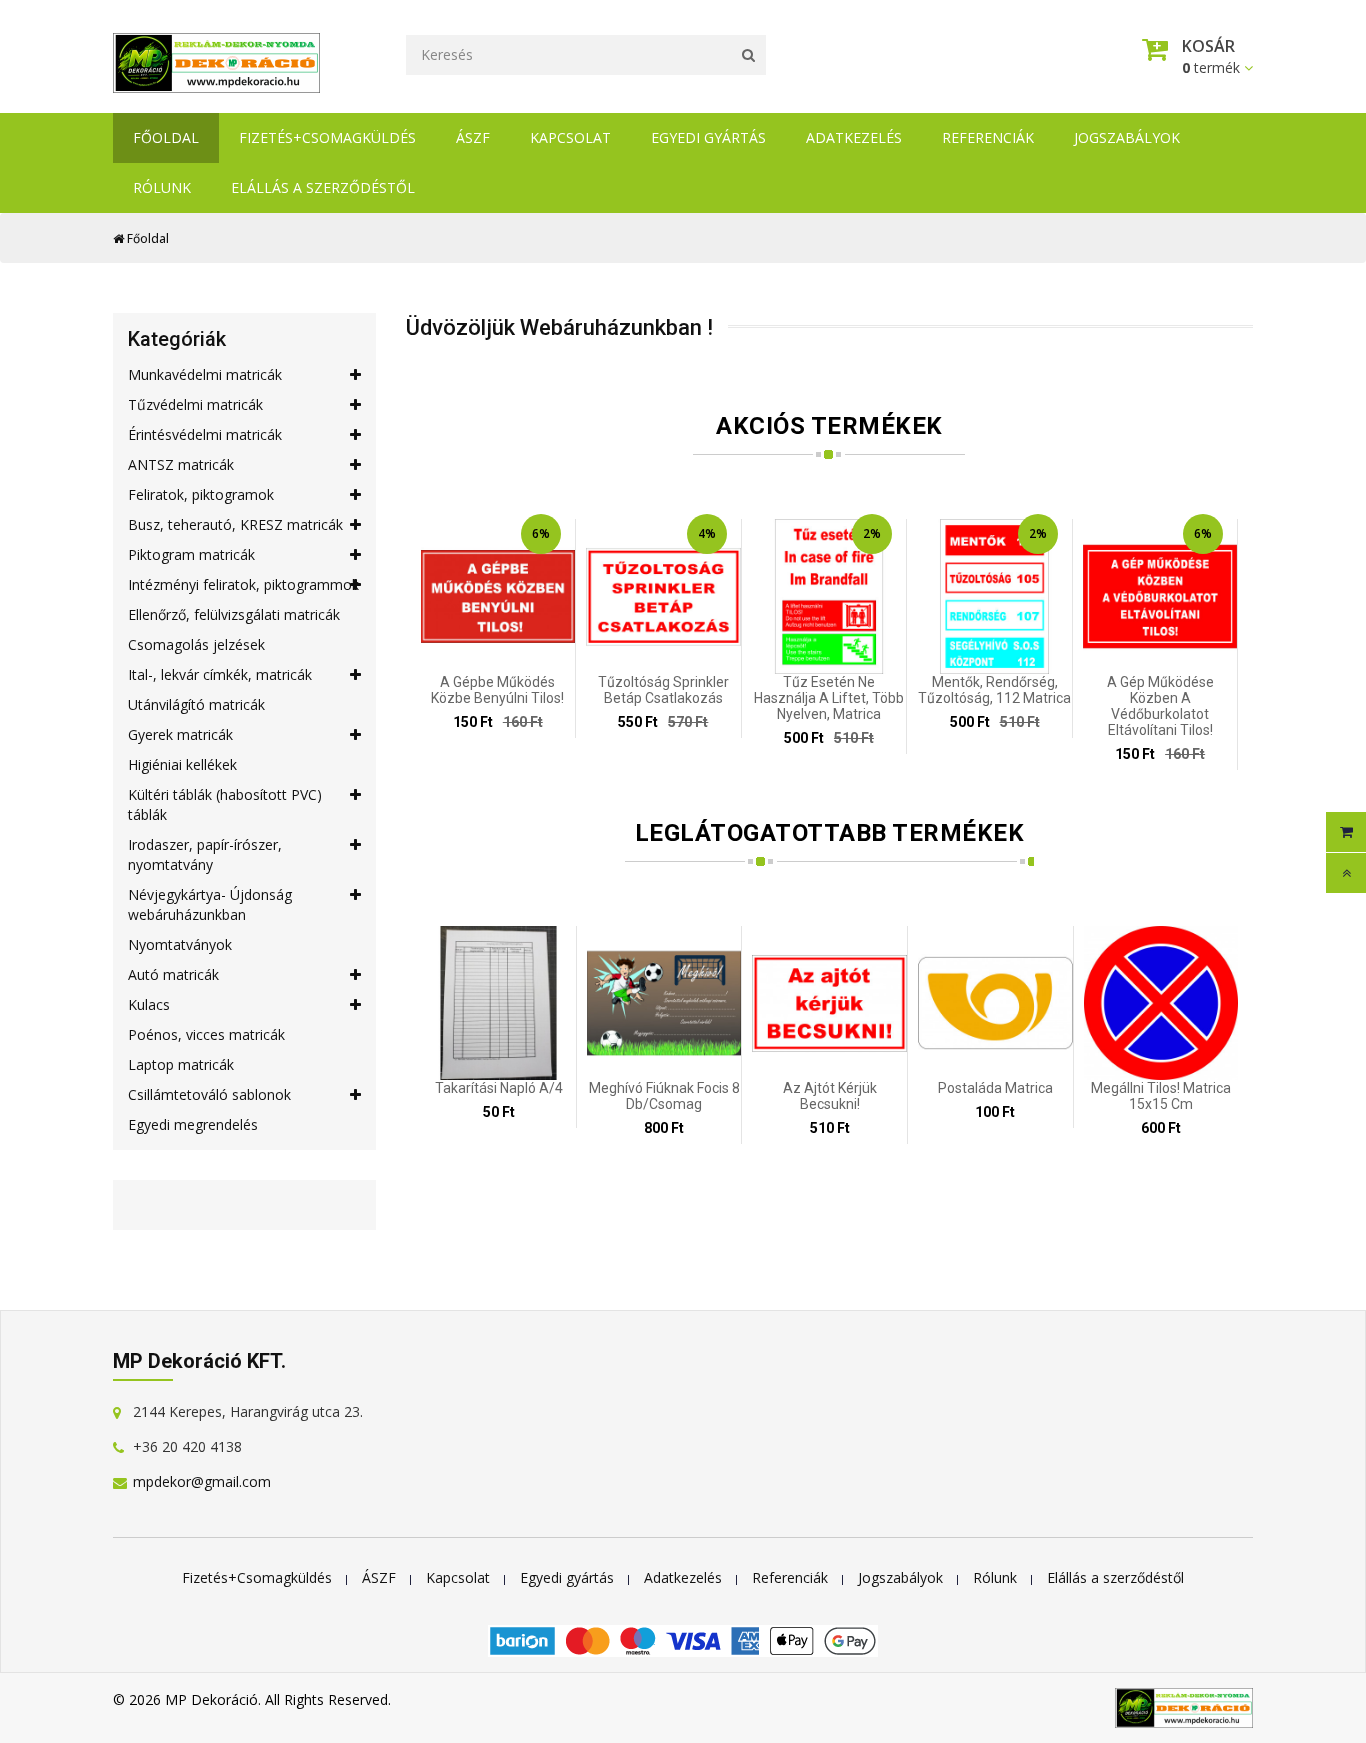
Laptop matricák (181, 1064)
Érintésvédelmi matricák (205, 434)
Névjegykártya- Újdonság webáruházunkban (210, 904)
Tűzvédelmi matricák (195, 404)
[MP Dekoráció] (216, 57)
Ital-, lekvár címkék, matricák (220, 674)
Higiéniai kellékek (182, 764)
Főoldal (166, 137)
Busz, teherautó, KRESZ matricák (235, 524)
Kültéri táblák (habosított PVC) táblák (225, 804)
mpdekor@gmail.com (202, 1481)
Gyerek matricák (180, 734)
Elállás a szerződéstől (323, 187)
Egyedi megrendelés (193, 1124)
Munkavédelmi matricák (205, 374)
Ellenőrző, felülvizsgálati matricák (234, 614)
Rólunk (162, 187)
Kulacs (149, 1004)
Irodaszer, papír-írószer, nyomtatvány (205, 854)
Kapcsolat (570, 137)
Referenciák (988, 137)
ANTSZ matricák (181, 464)
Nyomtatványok (180, 944)
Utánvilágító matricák (196, 704)
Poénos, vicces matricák (206, 1034)
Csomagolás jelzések (196, 644)
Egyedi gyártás (708, 137)
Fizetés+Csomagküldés (327, 137)
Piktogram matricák (191, 554)
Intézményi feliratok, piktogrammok (243, 584)
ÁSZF (473, 137)
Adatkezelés (854, 137)
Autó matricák (173, 974)
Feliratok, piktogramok (201, 494)
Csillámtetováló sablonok (209, 1094)
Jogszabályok (1127, 137)
